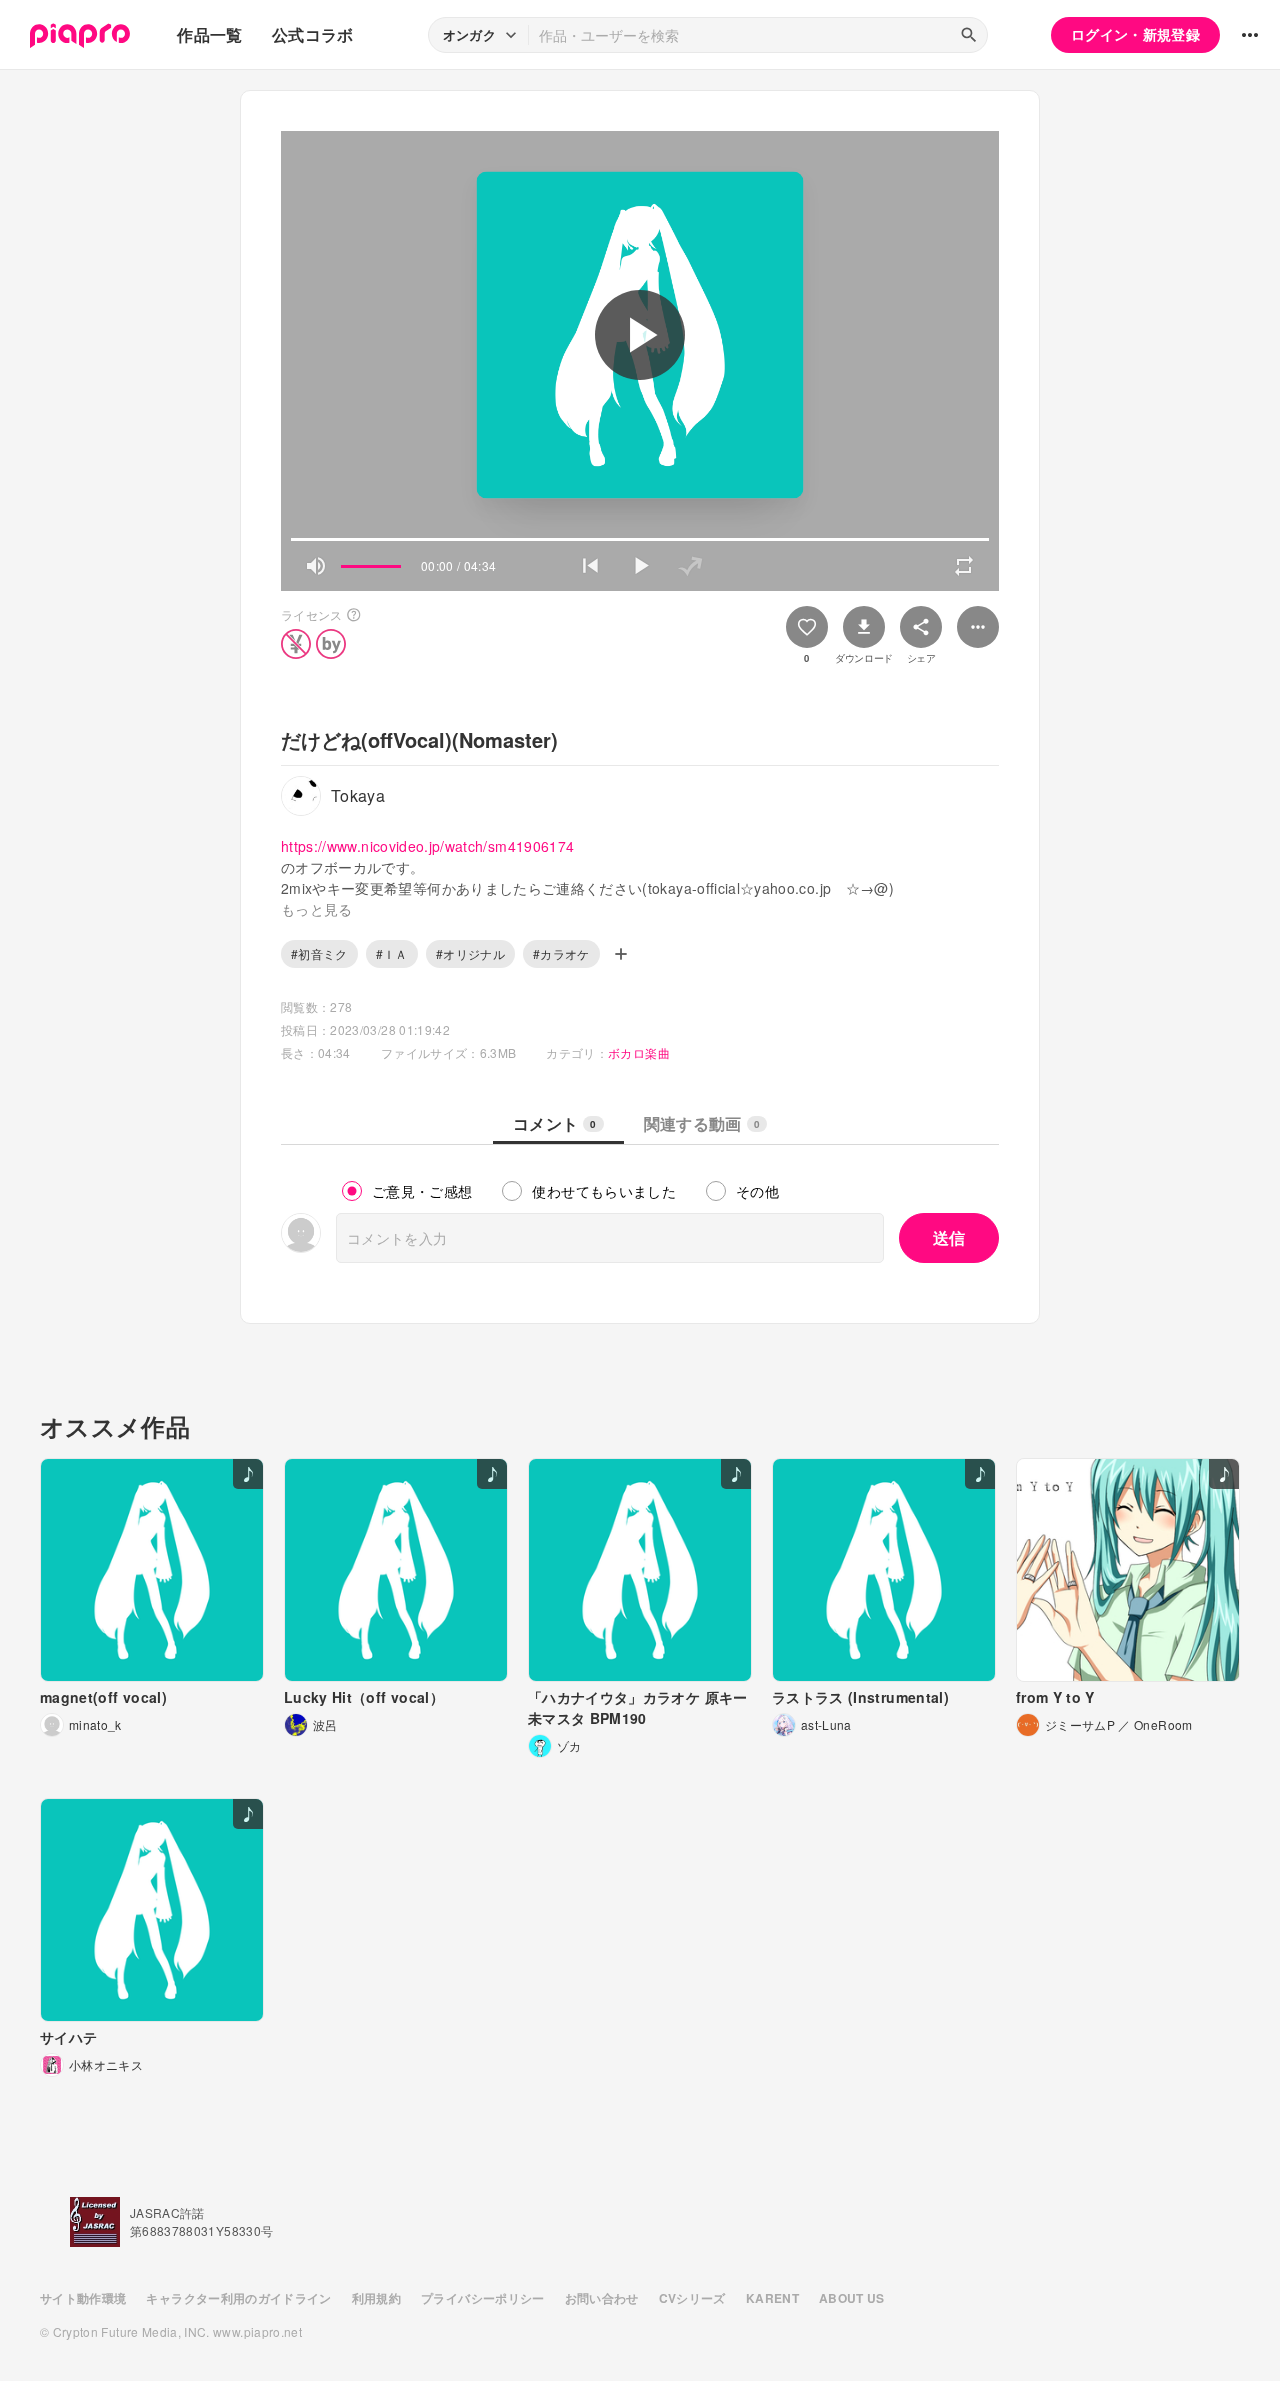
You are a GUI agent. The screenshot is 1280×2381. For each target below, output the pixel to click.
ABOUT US (852, 2298)
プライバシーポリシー (483, 2298)
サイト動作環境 (83, 2298)
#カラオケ (561, 953)
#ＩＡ (392, 953)
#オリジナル (470, 953)
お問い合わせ (602, 2298)
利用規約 (376, 2298)
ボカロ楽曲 (639, 1052)
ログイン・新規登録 (1135, 34)
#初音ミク (319, 953)
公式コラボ (313, 34)
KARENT (772, 2298)
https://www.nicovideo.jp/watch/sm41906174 (427, 846)
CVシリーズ (692, 2298)
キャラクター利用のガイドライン (238, 2298)
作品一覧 (209, 34)
